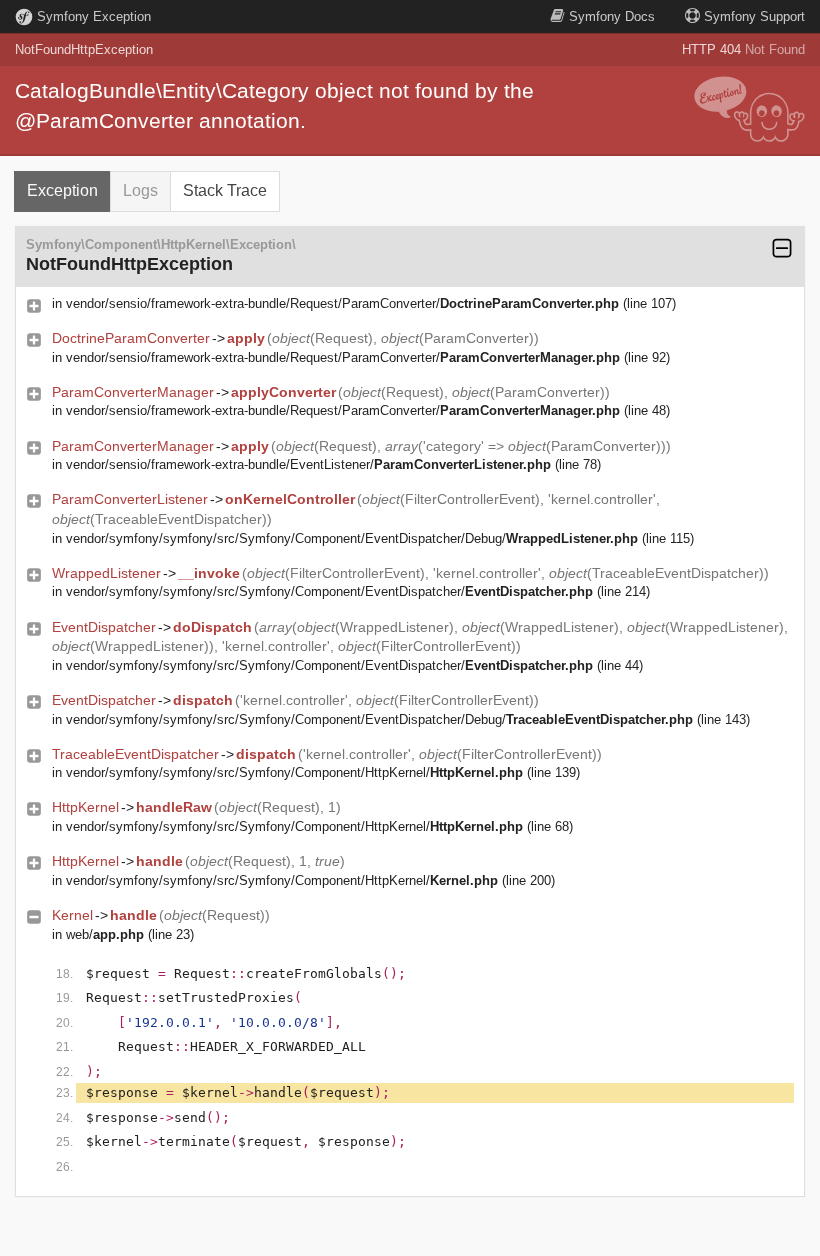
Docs (612, 16)
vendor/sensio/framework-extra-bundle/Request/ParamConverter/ (342, 303)
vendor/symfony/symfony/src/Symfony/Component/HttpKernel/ (294, 772)
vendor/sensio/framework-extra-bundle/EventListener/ (308, 464)
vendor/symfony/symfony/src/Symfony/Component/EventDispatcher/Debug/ (352, 538)
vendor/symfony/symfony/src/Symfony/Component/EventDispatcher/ (329, 591)
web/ (105, 934)
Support (754, 16)
